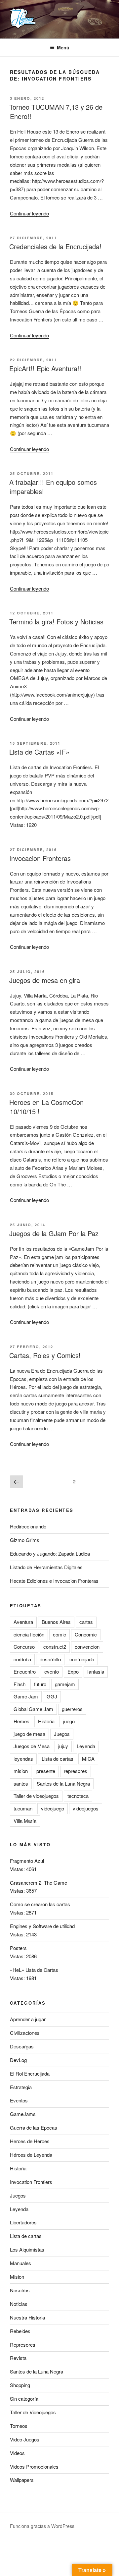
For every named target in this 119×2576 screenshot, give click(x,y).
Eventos (19, 2100)
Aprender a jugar (28, 2019)
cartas (86, 1622)
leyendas (23, 1759)
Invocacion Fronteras (40, 858)
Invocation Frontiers (31, 2182)
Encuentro (25, 1671)
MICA (88, 1759)
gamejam (65, 1684)
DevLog (18, 2060)
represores (76, 1771)
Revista (18, 2358)
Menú (63, 47)
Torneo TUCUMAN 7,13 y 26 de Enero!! (56, 112)
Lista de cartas (58, 1759)
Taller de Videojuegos (33, 2412)
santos (21, 1783)
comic (59, 1634)
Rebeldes (20, 2331)
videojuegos (86, 1808)
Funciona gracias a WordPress (42, 2526)
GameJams (23, 2114)
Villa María (25, 1821)
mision (21, 1771)
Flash (20, 1684)
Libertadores (23, 2222)
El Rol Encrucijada (30, 2073)
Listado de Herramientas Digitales (46, 1567)
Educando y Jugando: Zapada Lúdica (50, 1553)
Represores (23, 2345)
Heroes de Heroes (30, 2141)
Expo (73, 1671)
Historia (46, 1721)
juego (69, 1721)
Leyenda (86, 1746)
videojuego (53, 1808)
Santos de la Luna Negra (63, 1783)
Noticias (19, 2304)
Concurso (24, 1647)
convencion (87, 1647)
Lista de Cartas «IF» (39, 752)
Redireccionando (28, 1526)
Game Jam (26, 1696)
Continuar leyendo (29, 213)
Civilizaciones (25, 2033)
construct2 (55, 1647)
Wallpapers (22, 2480)
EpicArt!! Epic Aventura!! (45, 368)
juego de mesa (29, 1734)
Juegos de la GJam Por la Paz (54, 1233)
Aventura (23, 1622)
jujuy (63, 1746)
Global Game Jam (33, 1709)
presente (46, 1771)
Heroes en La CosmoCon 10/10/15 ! (46, 1107)
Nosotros (20, 2290)
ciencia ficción (29, 1634)
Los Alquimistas (27, 2249)
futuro (40, 1684)
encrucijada (82, 1659)
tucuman (23, 1808)
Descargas (22, 2046)
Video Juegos (25, 2439)
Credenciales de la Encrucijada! (55, 246)
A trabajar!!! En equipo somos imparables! (53, 487)
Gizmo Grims (25, 1540)
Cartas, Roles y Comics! (45, 1355)
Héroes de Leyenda (31, 2155)
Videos (17, 2453)
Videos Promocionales (34, 2466)
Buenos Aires (56, 1622)
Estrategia (21, 2087)
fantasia (96, 1671)
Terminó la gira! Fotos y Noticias (56, 622)
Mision (17, 2277)
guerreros (72, 1709)
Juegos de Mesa (32, 1746)
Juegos (62, 1734)
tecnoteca (78, 1796)
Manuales (20, 2263)
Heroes (21, 1721)
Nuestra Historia (27, 2317)
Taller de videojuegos (36, 1796)
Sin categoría (24, 2399)
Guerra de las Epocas (34, 2127)
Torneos (19, 2426)
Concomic (86, 1634)
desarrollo (50, 1659)
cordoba (22, 1659)
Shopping (20, 2385)
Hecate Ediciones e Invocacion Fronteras (54, 1581)
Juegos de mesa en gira (45, 980)
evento (52, 1671)
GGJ (52, 1696)
